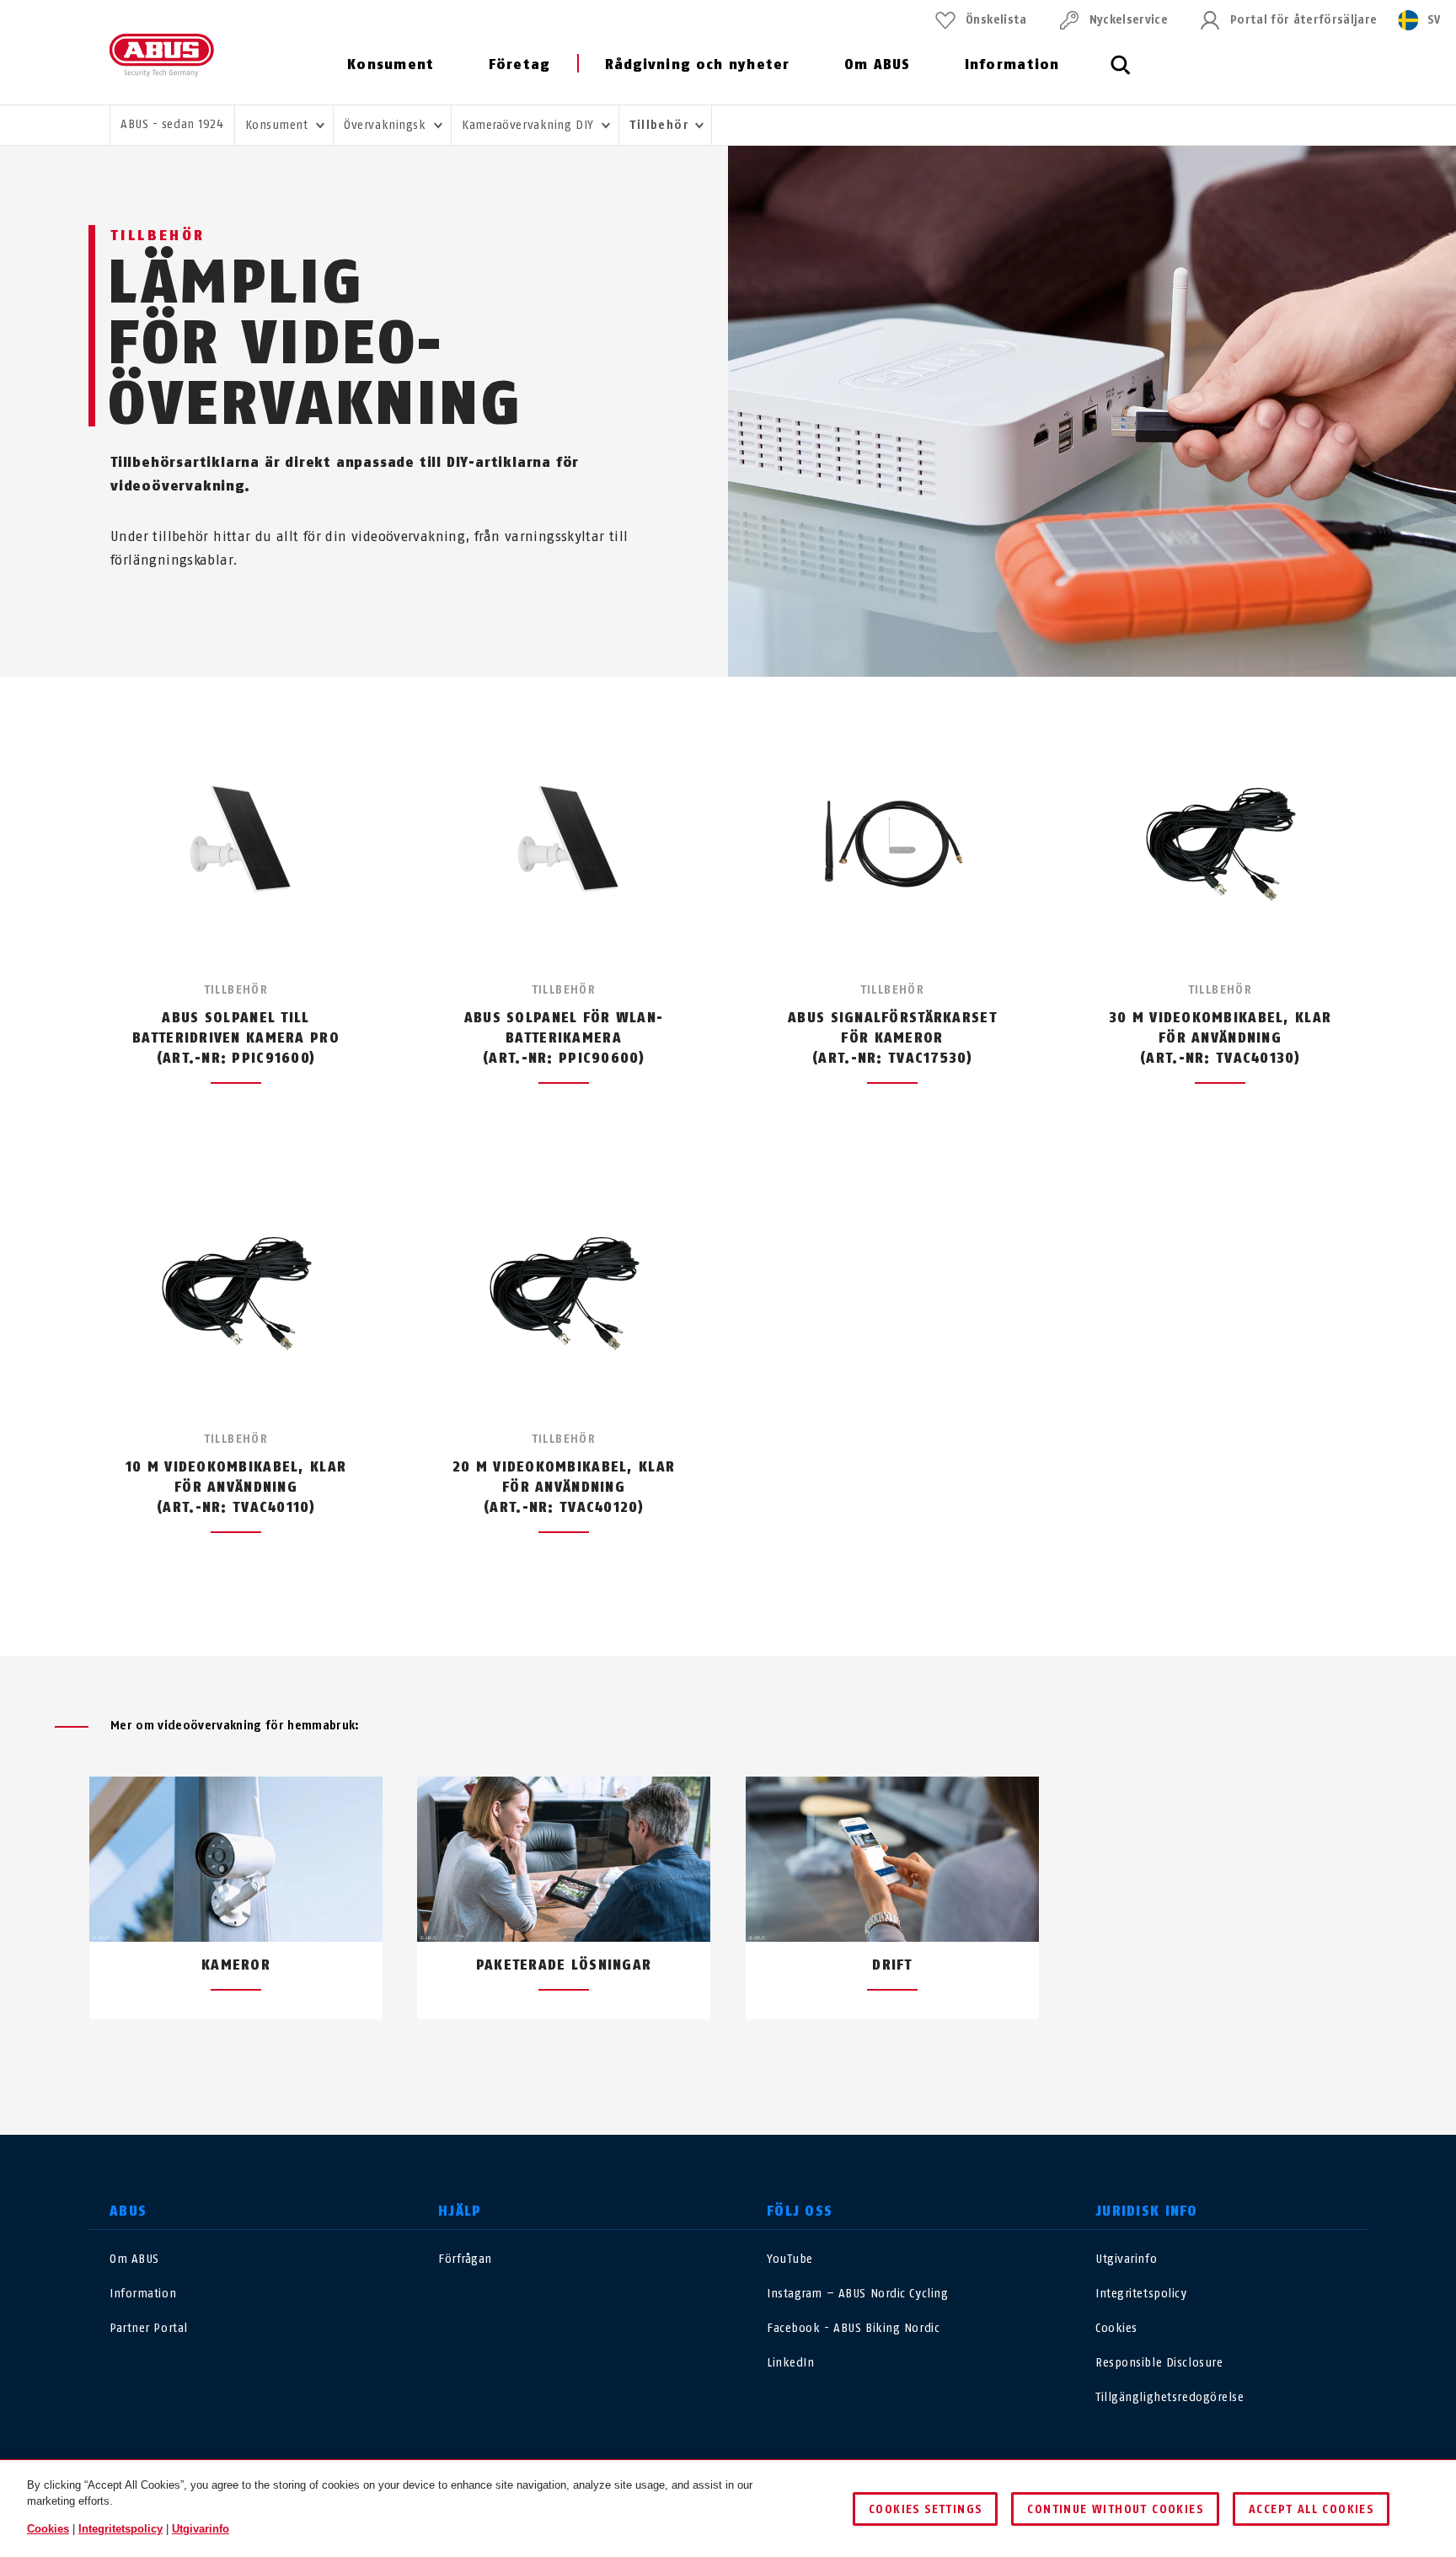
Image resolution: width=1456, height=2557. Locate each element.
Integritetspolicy (1141, 2294)
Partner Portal (149, 2328)
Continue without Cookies (1115, 2509)
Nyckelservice (1129, 20)
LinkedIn (790, 2363)
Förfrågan (465, 2259)
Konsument (391, 64)
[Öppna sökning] (1121, 74)
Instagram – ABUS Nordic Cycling (857, 2294)
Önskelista (996, 20)
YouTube (790, 2259)
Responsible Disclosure (1159, 2363)
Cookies (1116, 2328)
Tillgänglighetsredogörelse (1170, 2397)
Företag (519, 64)
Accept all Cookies (1311, 2509)
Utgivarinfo (1126, 2259)
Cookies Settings (925, 2509)
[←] (697, 2059)
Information (1012, 64)
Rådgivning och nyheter (698, 64)
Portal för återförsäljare (1303, 20)
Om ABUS (878, 64)
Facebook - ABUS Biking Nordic (853, 2328)
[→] (759, 2059)
